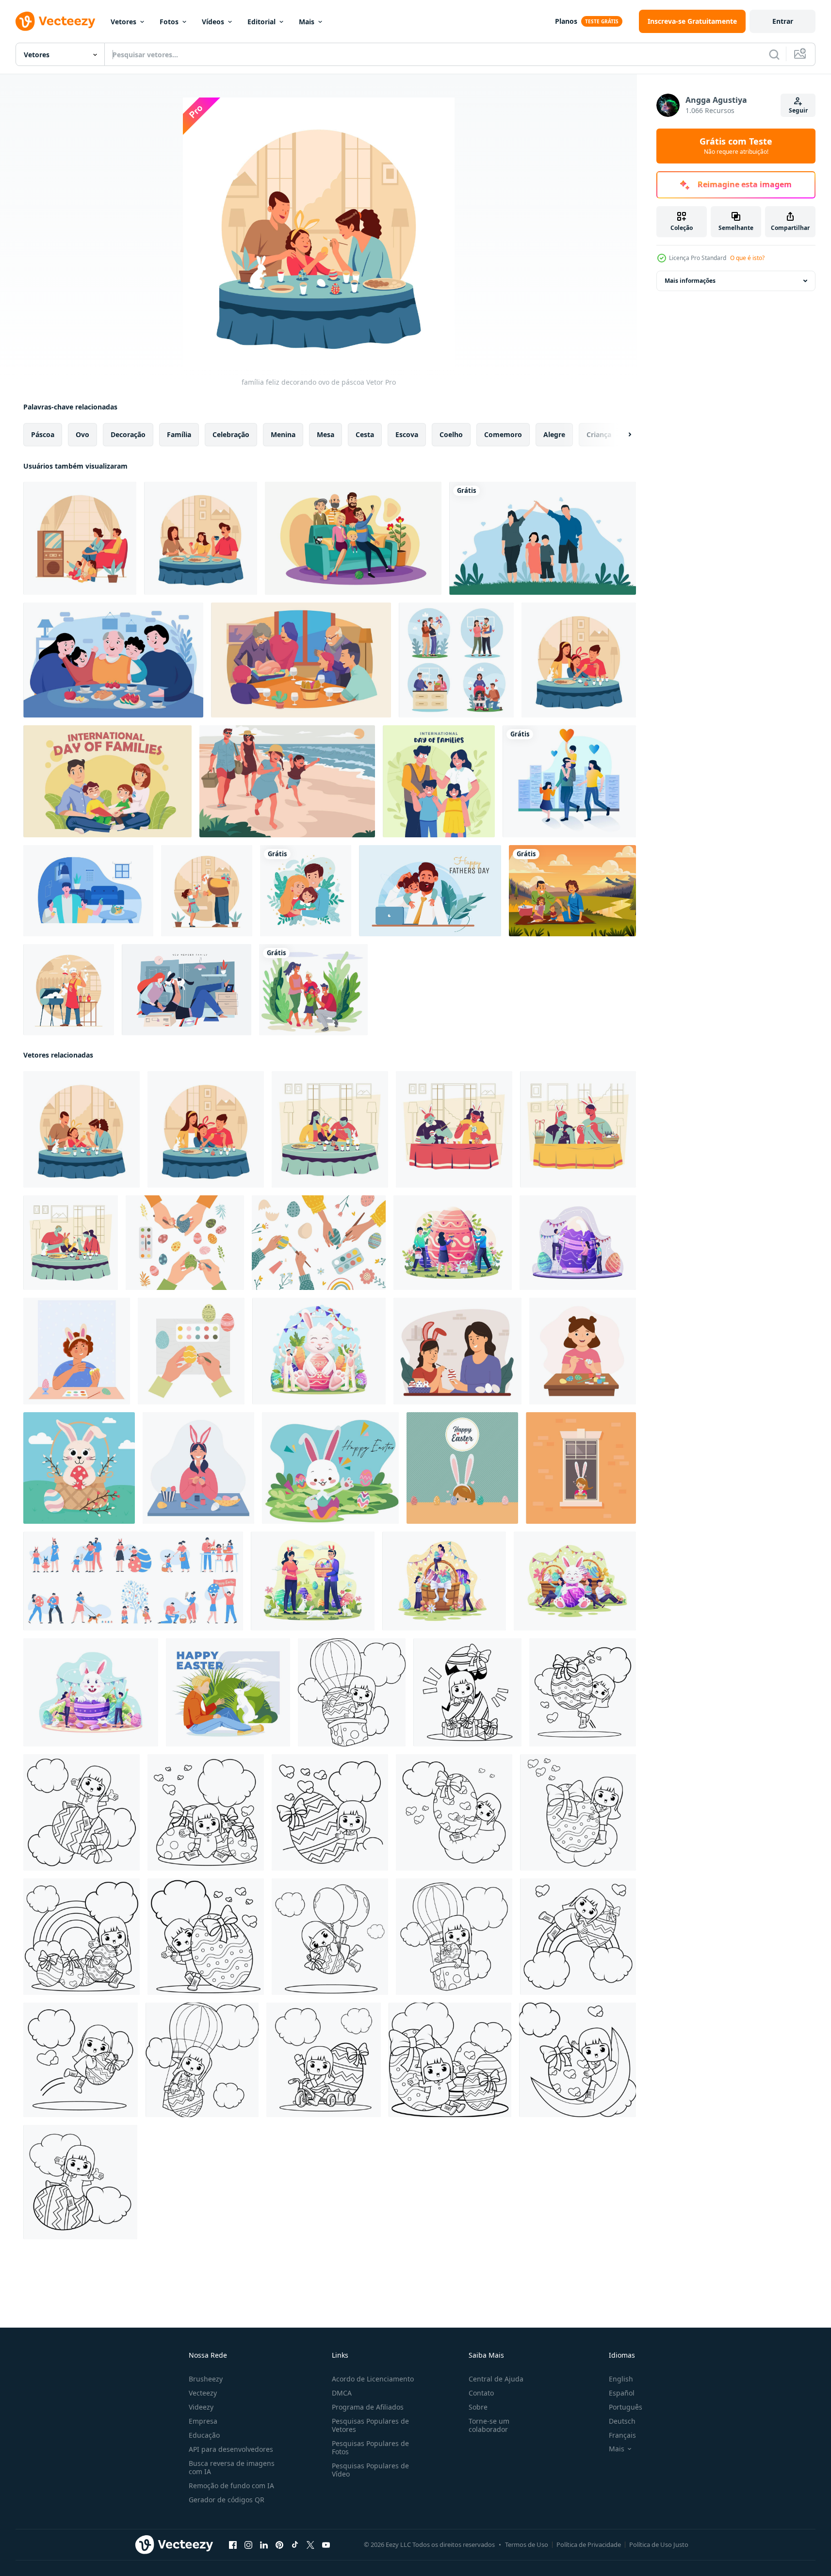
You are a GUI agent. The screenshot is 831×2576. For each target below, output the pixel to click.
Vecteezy (203, 2393)
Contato (481, 2393)
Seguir (798, 110)
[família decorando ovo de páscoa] (579, 660)
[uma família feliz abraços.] (306, 891)
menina (283, 434)
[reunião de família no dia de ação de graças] (301, 660)
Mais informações (690, 281)
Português (626, 2407)
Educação (204, 2435)
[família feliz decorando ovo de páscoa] (81, 1129)
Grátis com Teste (736, 146)
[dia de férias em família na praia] (287, 781)
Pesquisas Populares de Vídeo (370, 2470)
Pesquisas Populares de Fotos (370, 2447)
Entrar (783, 21)
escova (407, 434)
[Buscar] (774, 54)
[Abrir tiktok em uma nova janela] (295, 2545)
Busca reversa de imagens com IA (232, 2467)
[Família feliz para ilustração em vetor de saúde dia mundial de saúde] (88, 891)
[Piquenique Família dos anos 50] (572, 891)
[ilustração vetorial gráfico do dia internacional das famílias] (543, 538)
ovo (82, 434)
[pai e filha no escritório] (430, 891)
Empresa (203, 2421)
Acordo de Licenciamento (373, 2379)
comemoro (503, 434)
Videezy (201, 2407)
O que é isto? (747, 258)
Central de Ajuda (496, 2379)
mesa (326, 434)
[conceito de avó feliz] (207, 891)
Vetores (123, 22)
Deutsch (622, 2421)
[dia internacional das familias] (439, 781)
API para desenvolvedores (231, 2449)
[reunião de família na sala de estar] (80, 538)
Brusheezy (206, 2379)
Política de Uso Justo (659, 2544)
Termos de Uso (527, 2544)
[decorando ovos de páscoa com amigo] (454, 1129)
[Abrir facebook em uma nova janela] (233, 2545)
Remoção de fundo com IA (231, 2486)
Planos (566, 21)
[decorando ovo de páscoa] (330, 1129)
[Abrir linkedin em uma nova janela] (264, 2545)
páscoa (43, 434)
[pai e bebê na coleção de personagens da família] (456, 660)
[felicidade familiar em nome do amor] (569, 781)
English (621, 2379)
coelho (451, 434)
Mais (307, 22)
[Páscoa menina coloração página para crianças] (352, 1692)
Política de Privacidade (589, 2544)
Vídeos (213, 22)
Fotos (169, 22)
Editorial (261, 22)
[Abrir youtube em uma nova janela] (326, 2545)
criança (599, 434)
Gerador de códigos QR (227, 2500)
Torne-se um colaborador (489, 2425)
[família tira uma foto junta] (353, 538)
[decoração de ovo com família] (71, 1243)
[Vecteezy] (55, 21)
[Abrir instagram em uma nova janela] (248, 2545)
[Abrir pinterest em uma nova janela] (279, 2545)
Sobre (478, 2407)
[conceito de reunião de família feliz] (113, 660)
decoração (128, 434)
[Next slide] (621, 435)
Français (622, 2435)
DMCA (342, 2393)
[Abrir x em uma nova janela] (310, 2545)
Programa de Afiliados (368, 2407)
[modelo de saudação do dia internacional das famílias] (107, 781)
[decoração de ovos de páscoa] (578, 1129)
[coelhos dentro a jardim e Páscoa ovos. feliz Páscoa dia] (330, 1468)
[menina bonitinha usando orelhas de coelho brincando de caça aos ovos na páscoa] (462, 1468)
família (179, 434)
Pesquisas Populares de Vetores (370, 2425)
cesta (365, 434)
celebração (231, 434)
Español (622, 2393)
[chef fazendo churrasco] (69, 990)
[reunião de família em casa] (201, 538)
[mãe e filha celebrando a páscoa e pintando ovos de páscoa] (457, 1351)
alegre (554, 434)
